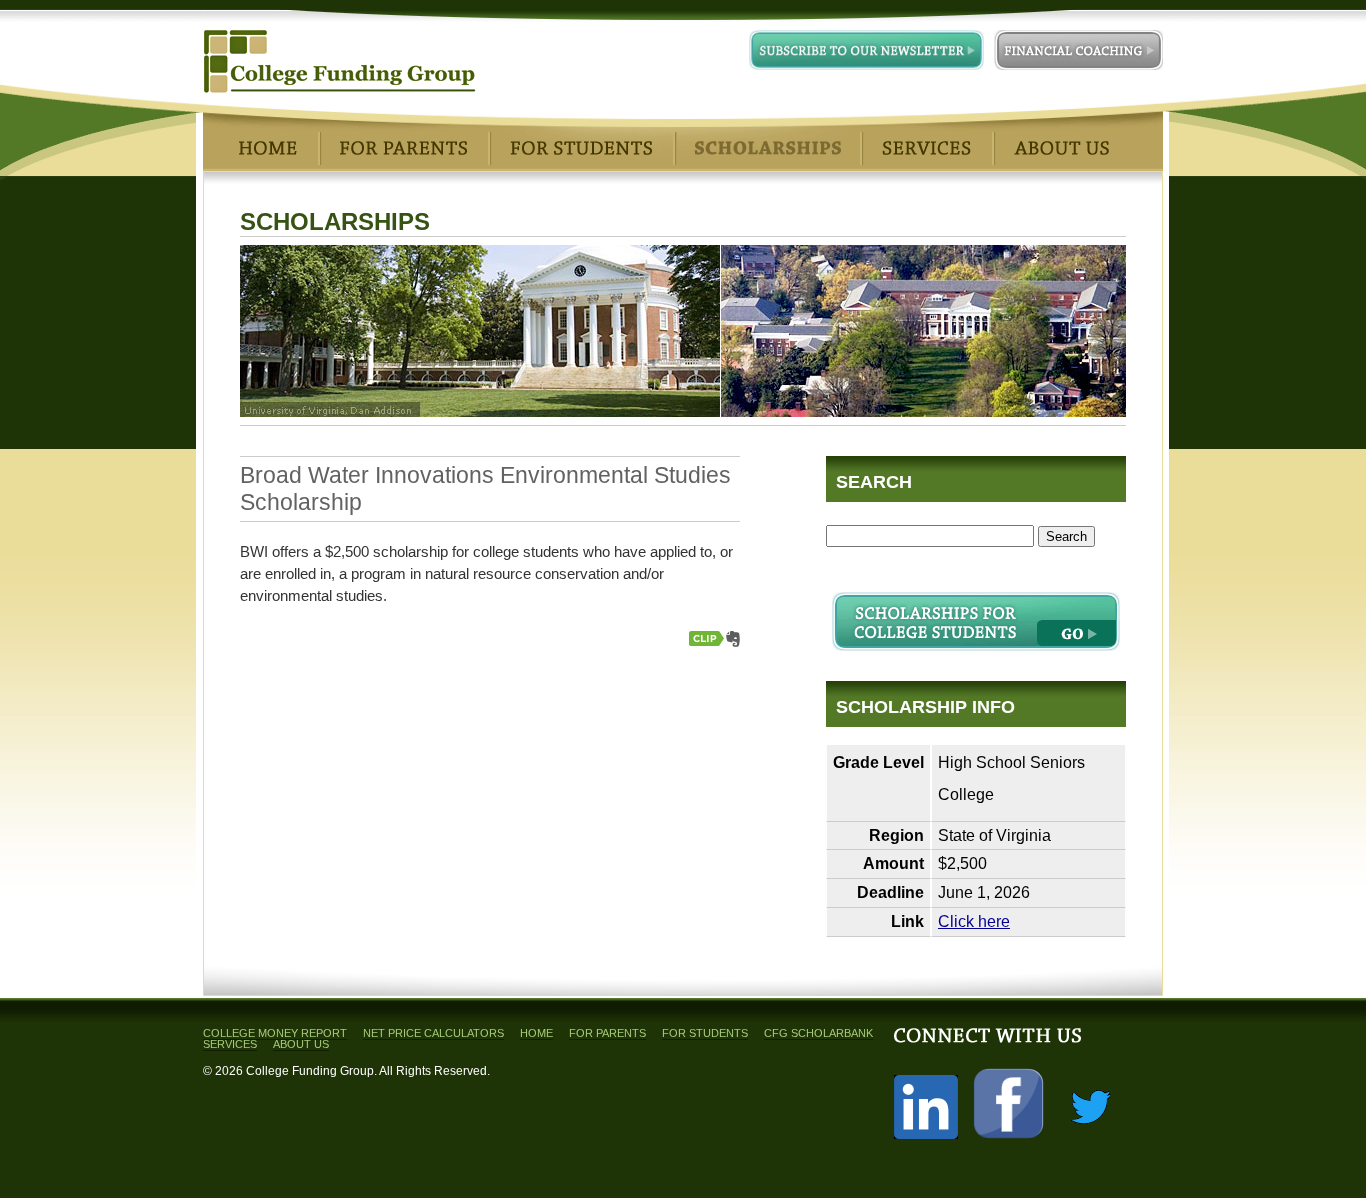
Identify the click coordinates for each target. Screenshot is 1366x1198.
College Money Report (275, 1033)
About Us (301, 1044)
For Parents (607, 1033)
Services (230, 1044)
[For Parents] (403, 148)
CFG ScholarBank (818, 1033)
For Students (705, 1033)
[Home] (268, 148)
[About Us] (1061, 148)
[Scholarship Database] (767, 148)
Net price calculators (433, 1033)
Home (536, 1033)
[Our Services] (926, 148)
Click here (974, 921)
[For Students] (581, 148)
